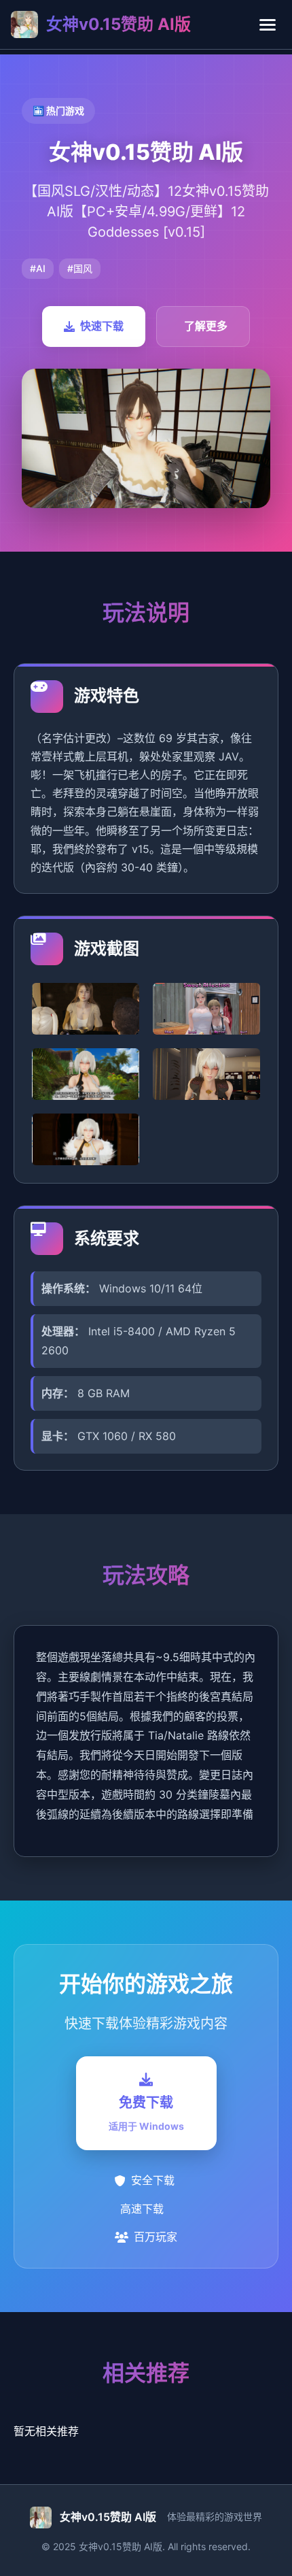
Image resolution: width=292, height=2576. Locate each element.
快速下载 (102, 326)
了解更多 (206, 326)
